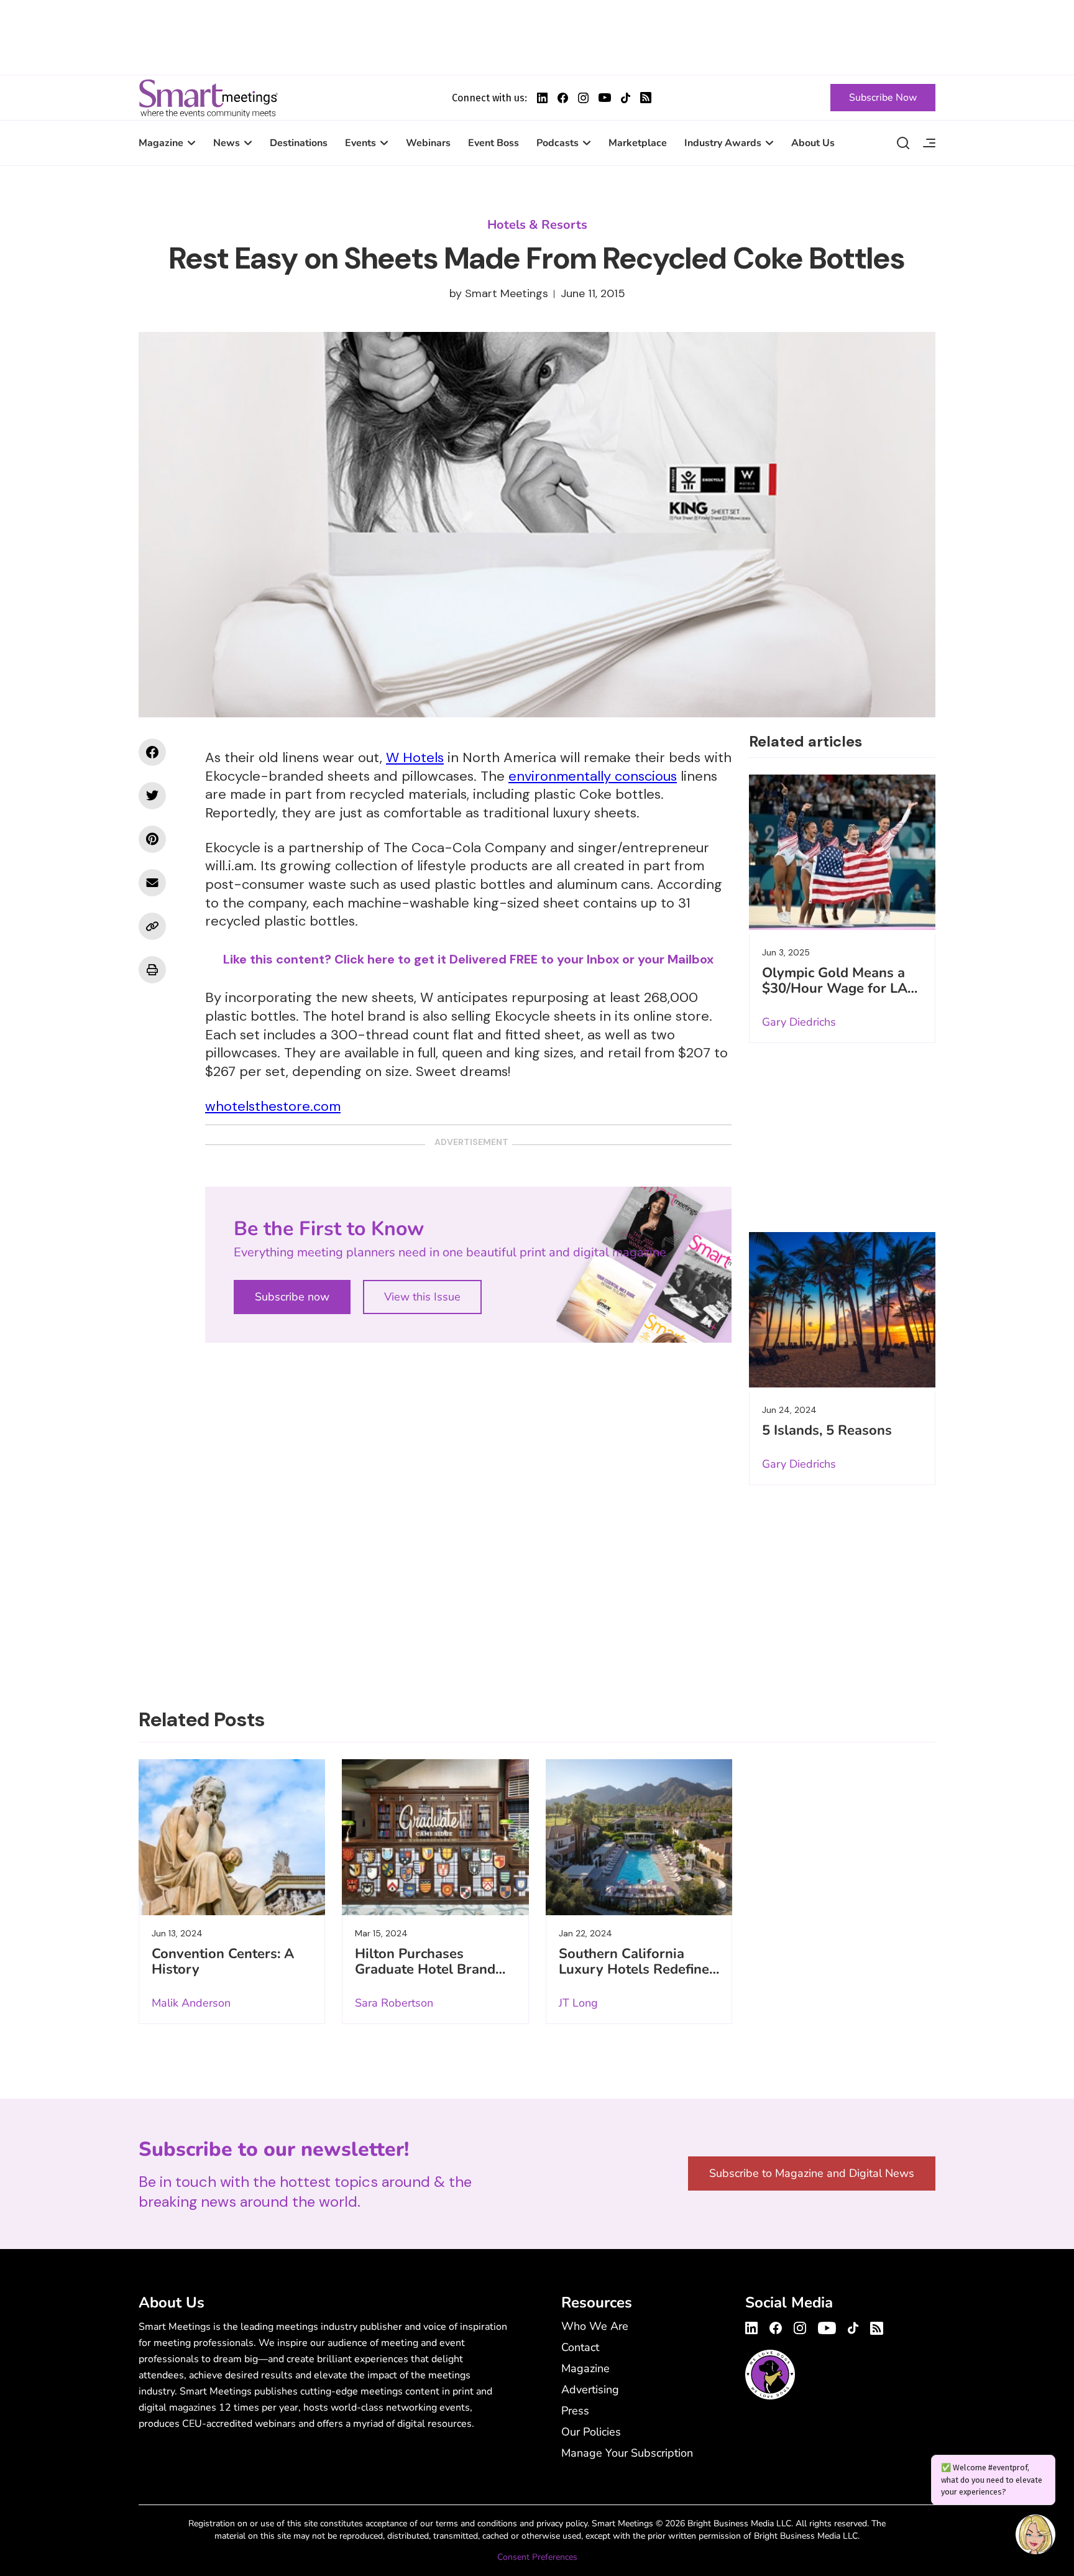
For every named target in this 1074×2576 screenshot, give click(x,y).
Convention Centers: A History (223, 1962)
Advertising (590, 2390)
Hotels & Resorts (537, 225)
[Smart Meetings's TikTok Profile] (626, 98)
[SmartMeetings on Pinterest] (152, 839)
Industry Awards (723, 143)
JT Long (578, 2003)
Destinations (299, 143)
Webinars (428, 143)
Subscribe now (292, 1297)
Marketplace (638, 143)
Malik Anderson (191, 2003)
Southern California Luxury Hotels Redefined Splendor (638, 1969)
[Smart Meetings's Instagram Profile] (583, 98)
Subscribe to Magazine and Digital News (812, 2173)
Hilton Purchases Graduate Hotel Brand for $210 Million (425, 1969)
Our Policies (591, 2432)
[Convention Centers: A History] (232, 1837)
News (227, 143)
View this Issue (422, 1297)
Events (360, 143)
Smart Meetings (208, 98)
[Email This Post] (152, 883)
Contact (580, 2347)
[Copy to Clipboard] (152, 926)
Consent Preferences (537, 2557)
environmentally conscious (593, 776)
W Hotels (415, 757)
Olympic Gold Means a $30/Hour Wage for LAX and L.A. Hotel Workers (839, 988)
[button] (1035, 2536)
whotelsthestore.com (273, 1106)
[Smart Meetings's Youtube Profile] (605, 98)
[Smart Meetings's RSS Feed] (646, 98)
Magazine (161, 143)
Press (575, 2411)
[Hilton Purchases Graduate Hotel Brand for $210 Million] (435, 1837)
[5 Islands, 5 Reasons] (842, 1310)
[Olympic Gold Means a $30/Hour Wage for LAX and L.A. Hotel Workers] (842, 852)
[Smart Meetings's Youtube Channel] (827, 2326)
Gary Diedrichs (799, 1022)
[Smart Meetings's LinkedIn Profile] (542, 98)
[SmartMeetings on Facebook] (152, 752)
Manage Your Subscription (627, 2453)
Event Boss (493, 143)
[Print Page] (152, 970)
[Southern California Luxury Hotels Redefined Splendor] (639, 1837)
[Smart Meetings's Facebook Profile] (563, 98)
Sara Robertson (394, 2003)
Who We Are (595, 2326)
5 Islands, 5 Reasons (827, 1430)
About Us (813, 143)
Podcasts (558, 143)
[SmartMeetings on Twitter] (152, 796)
